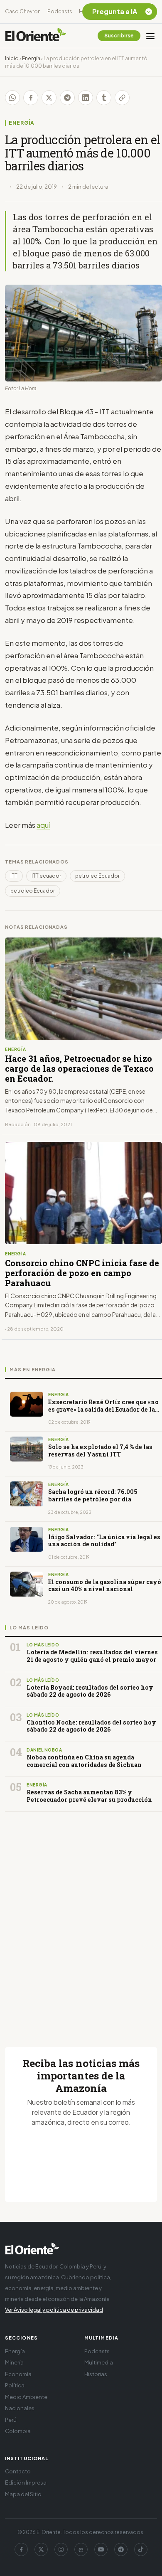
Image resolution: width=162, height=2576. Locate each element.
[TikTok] (141, 2549)
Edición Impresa (26, 2483)
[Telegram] (121, 2549)
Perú (11, 2420)
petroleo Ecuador (97, 876)
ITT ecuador (46, 876)
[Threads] (81, 2549)
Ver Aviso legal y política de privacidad (54, 2310)
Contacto (18, 2471)
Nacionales (20, 2408)
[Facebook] (21, 2549)
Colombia (18, 2431)
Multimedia (99, 2362)
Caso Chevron (23, 11)
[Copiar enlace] (122, 98)
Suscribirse (119, 36)
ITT (14, 876)
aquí (43, 825)
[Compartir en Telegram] (67, 98)
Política (15, 2385)
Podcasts (60, 11)
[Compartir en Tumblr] (104, 98)
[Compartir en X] (49, 98)
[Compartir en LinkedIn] (86, 98)
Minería (14, 2362)
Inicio (12, 58)
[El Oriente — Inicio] (36, 36)
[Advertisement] (81, 1919)
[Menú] (150, 36)
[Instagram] (61, 2549)
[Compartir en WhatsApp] (12, 98)
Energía (31, 58)
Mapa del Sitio (23, 2494)
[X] (41, 2549)
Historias (96, 2374)
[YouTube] (101, 2549)
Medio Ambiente (26, 2397)
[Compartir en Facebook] (31, 98)
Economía (18, 2374)
